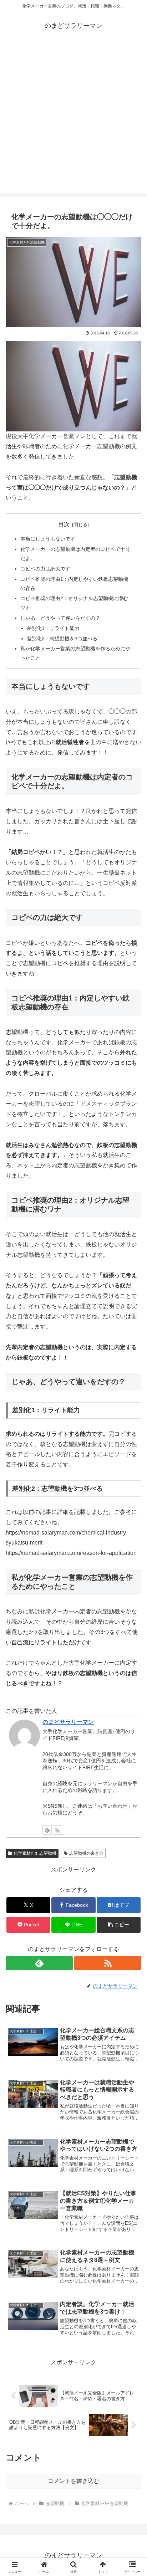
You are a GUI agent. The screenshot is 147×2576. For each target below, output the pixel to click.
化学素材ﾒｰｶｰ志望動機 (35, 1853)
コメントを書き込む (73, 2481)
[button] (119, 1925)
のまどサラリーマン (68, 1722)
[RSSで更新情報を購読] (57, 1830)
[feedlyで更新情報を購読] (47, 1830)
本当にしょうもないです (48, 539)
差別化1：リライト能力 (53, 628)
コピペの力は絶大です (45, 569)
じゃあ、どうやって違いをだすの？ (60, 618)
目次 (64, 524)
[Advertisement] (73, 119)
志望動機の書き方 (86, 1853)
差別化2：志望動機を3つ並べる (62, 639)
